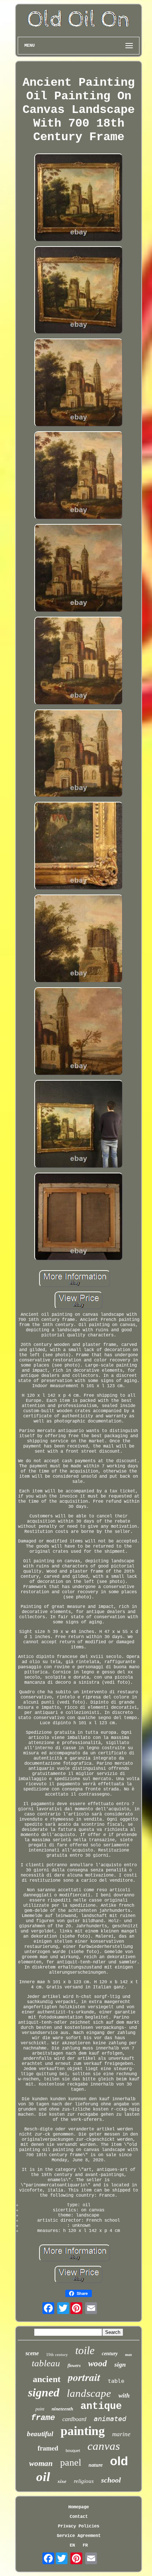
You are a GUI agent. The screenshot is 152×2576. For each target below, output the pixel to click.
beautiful (40, 2434)
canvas (104, 2446)
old (119, 2461)
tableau (46, 2363)
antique (101, 2406)
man (129, 2355)
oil (43, 2477)
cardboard (74, 2419)
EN (72, 2545)
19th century (57, 2354)
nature (96, 2465)
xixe (62, 2481)
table (116, 2381)
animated (110, 2419)
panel (71, 2462)
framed (48, 2448)
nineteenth (62, 2409)
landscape (89, 2393)
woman (41, 2463)
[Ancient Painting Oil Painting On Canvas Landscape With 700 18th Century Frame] (79, 198)
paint (40, 2409)
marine (121, 2434)
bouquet (73, 2451)
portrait (84, 2377)
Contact (79, 2517)
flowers (74, 2366)
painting (83, 2431)
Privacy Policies (79, 2526)
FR (85, 2545)
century (110, 2354)
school (111, 2480)
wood (98, 2364)
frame (43, 2418)
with (124, 2396)
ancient (47, 2379)
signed (44, 2392)
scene (32, 2353)
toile (85, 2350)
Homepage (79, 2507)
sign (120, 2364)
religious (84, 2481)
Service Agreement (79, 2536)
